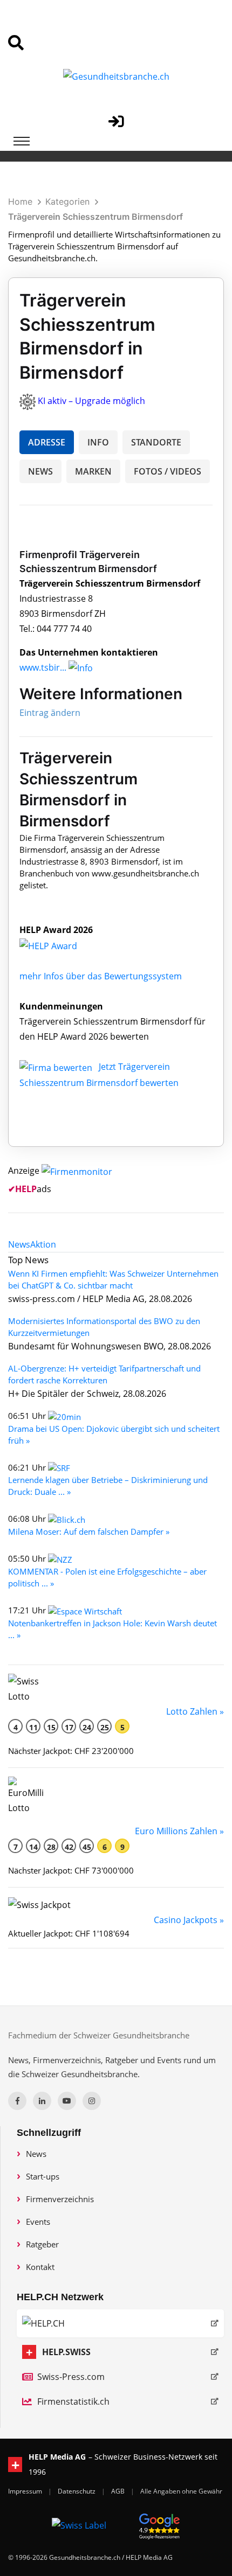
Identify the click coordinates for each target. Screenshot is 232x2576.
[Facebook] (17, 2101)
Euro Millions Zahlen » (179, 1831)
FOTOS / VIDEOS (168, 471)
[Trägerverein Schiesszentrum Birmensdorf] (60, 945)
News (36, 2154)
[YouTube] (67, 2101)
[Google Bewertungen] (160, 2525)
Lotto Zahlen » (195, 1711)
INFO (98, 442)
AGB (119, 2491)
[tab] (19, 1244)
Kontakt (40, 2267)
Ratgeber (42, 2244)
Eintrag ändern (50, 713)
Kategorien (67, 201)
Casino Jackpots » (189, 1920)
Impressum (26, 2491)
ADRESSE (47, 442)
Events (38, 2222)
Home (20, 201)
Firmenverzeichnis (60, 2199)
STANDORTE (156, 442)
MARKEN (93, 471)
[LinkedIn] (42, 2101)
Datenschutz (77, 2491)
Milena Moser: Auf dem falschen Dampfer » (89, 1531)
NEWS (40, 471)
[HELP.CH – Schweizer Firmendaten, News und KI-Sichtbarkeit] (120, 2323)
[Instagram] (92, 2101)
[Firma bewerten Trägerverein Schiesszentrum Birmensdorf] (57, 1067)
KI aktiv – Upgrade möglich (91, 401)
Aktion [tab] (43, 1244)
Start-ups (43, 2176)
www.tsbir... (43, 667)
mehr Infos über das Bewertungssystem (101, 976)
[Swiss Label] (79, 2525)
